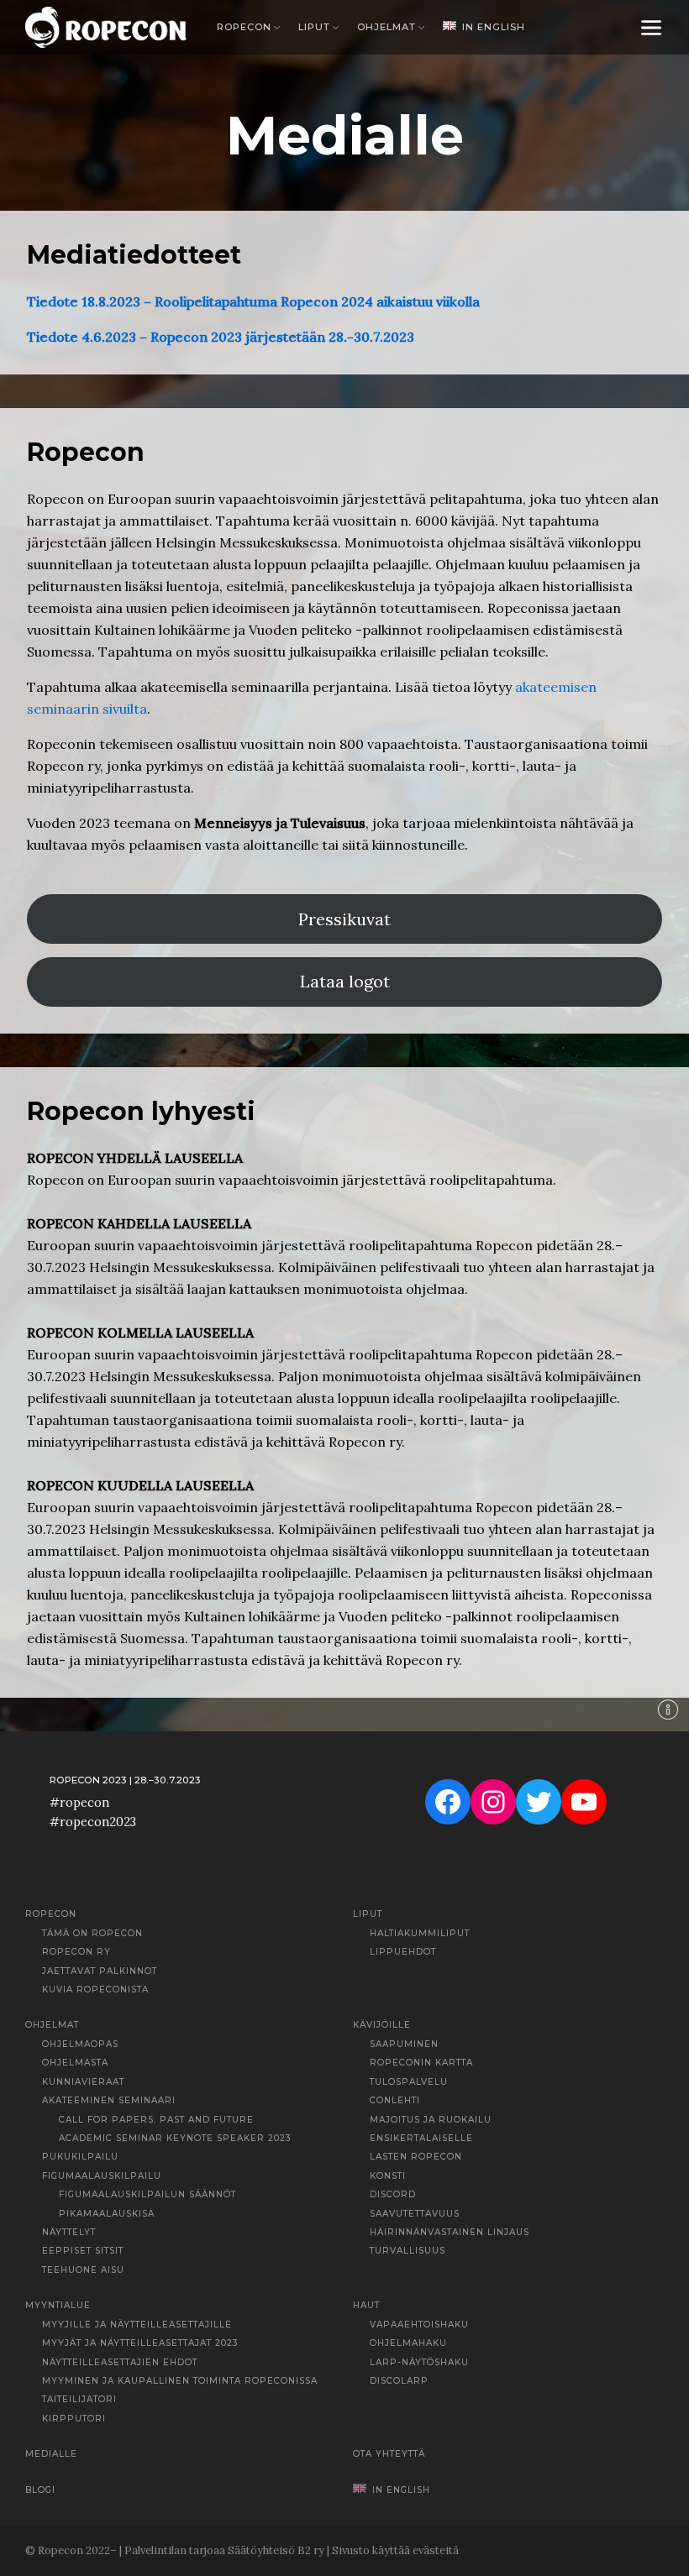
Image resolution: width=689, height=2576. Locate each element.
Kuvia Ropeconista (95, 1990)
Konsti (388, 2176)
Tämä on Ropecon (92, 1933)
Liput (314, 27)
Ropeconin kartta (421, 2063)
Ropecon (244, 27)
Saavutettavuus (415, 2214)
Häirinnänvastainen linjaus (450, 2232)
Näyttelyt (69, 2232)
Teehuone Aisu (83, 2270)
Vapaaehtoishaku (419, 2325)
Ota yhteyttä (389, 2454)
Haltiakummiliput (420, 1933)
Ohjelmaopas (80, 2044)
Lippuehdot (403, 1952)
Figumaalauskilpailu (102, 2176)
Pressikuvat (344, 919)
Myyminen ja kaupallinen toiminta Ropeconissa (180, 2381)
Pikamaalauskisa (107, 2214)
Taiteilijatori (79, 2399)
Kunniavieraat (83, 2082)
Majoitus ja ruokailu (431, 2120)
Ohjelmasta (75, 2063)
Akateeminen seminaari (109, 2100)
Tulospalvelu (409, 2082)
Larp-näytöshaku (419, 2362)
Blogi (40, 2490)
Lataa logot (345, 981)
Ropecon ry (76, 1952)
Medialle (51, 2454)
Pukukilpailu (80, 2157)
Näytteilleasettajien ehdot (120, 2362)
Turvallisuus (408, 2251)
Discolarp (399, 2381)
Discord (393, 2194)
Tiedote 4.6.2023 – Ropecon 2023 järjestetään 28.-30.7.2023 (221, 337)
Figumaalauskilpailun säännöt (147, 2194)
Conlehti (395, 2100)
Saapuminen (404, 2044)
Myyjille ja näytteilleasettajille (137, 2325)
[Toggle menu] (651, 27)
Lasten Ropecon (416, 2157)
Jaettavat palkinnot (100, 1971)
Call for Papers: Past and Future (156, 2120)
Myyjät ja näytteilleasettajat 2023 (140, 2343)
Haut (366, 2305)
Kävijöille (382, 2025)
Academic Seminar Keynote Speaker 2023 (175, 2138)
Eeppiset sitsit (83, 2251)
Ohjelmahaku (408, 2343)
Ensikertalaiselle (421, 2138)
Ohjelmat (387, 27)
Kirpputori (74, 2419)
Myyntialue (58, 2305)
